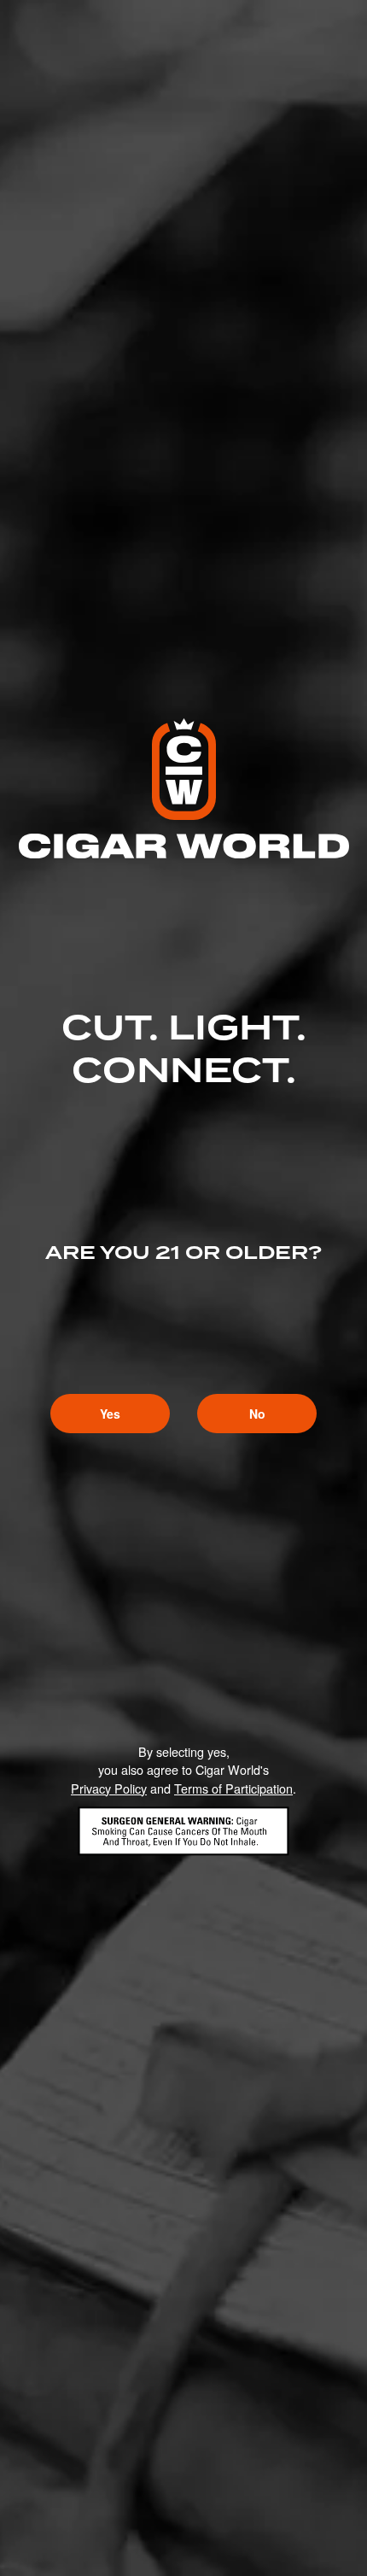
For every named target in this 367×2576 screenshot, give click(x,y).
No (257, 1414)
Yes (110, 1414)
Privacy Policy (109, 1788)
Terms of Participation (233, 1788)
